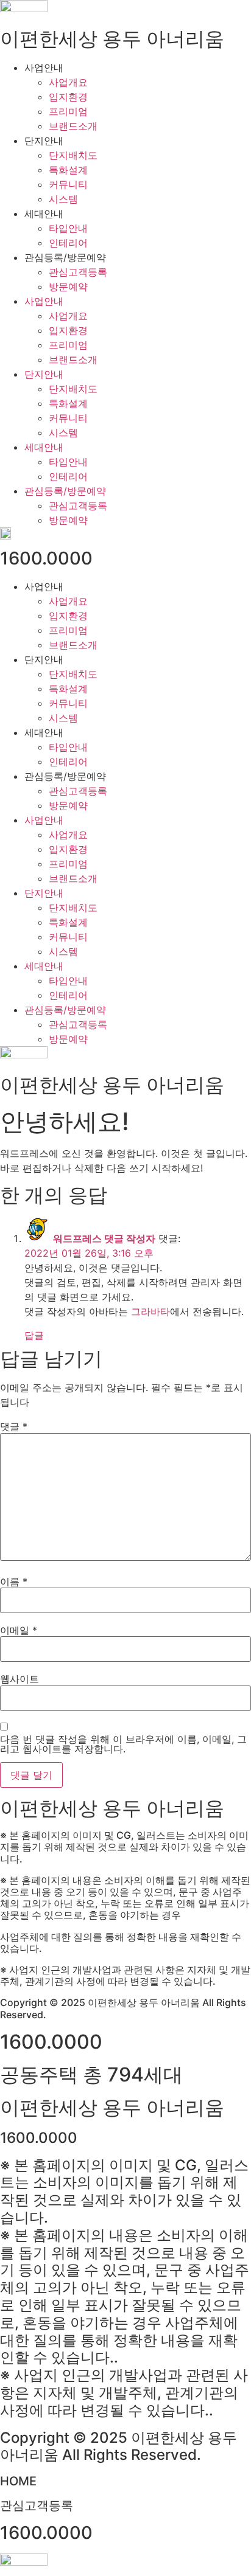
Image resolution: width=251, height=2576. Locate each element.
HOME (18, 2481)
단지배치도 (73, 155)
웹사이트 (19, 1679)
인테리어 (68, 243)
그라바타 (150, 1311)
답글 (34, 1335)
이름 (14, 1581)
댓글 (14, 1426)
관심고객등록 (78, 272)
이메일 (19, 1630)
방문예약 (68, 286)
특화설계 (68, 170)
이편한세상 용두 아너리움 (112, 39)
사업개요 (68, 82)
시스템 (63, 199)
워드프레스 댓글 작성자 (104, 1238)
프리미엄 (68, 111)
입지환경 (68, 97)
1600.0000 (46, 558)
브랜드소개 (73, 126)
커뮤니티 (68, 184)
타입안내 (68, 228)
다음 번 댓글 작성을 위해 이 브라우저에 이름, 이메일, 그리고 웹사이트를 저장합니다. (123, 1744)
